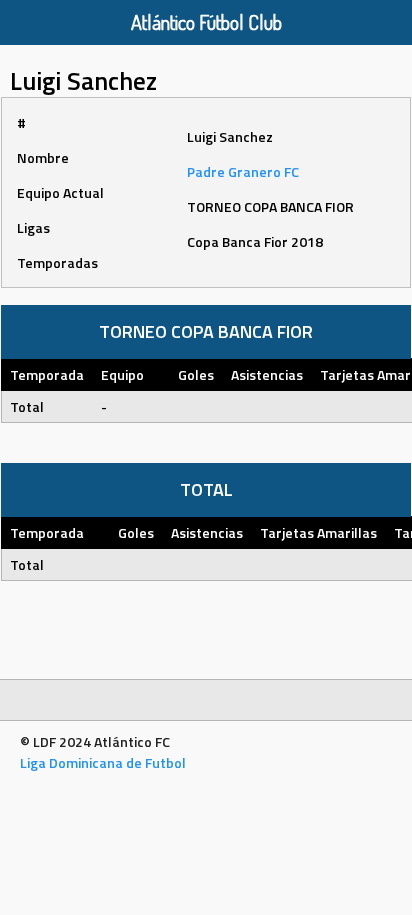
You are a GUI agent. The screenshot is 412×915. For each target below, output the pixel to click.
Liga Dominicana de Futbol (103, 762)
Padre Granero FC (243, 171)
